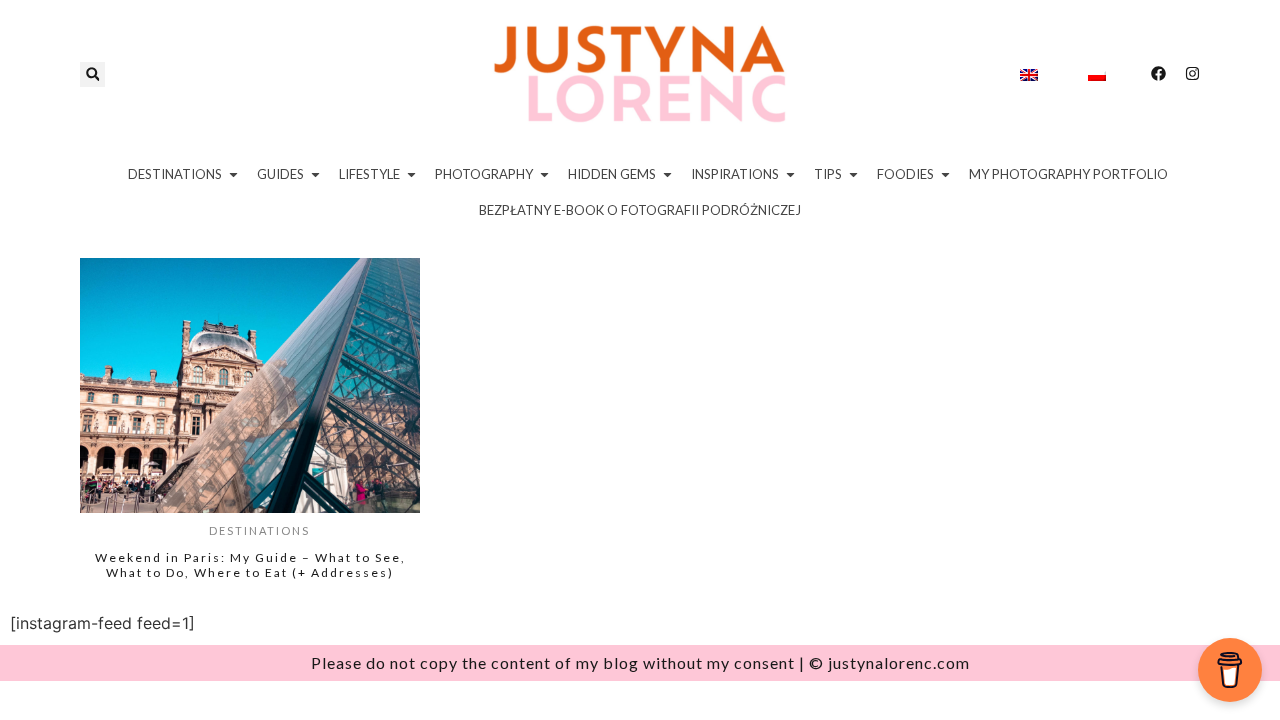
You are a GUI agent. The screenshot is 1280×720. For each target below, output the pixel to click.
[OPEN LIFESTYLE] (411, 175)
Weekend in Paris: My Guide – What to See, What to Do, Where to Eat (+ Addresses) (250, 565)
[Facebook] (1158, 73)
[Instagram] (1192, 73)
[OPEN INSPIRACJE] (790, 175)
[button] (92, 74)
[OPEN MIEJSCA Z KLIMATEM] (667, 175)
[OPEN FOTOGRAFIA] (544, 175)
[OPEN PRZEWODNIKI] (315, 175)
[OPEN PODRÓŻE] (233, 175)
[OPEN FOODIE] (945, 175)
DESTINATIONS (259, 530)
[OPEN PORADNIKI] (853, 175)
